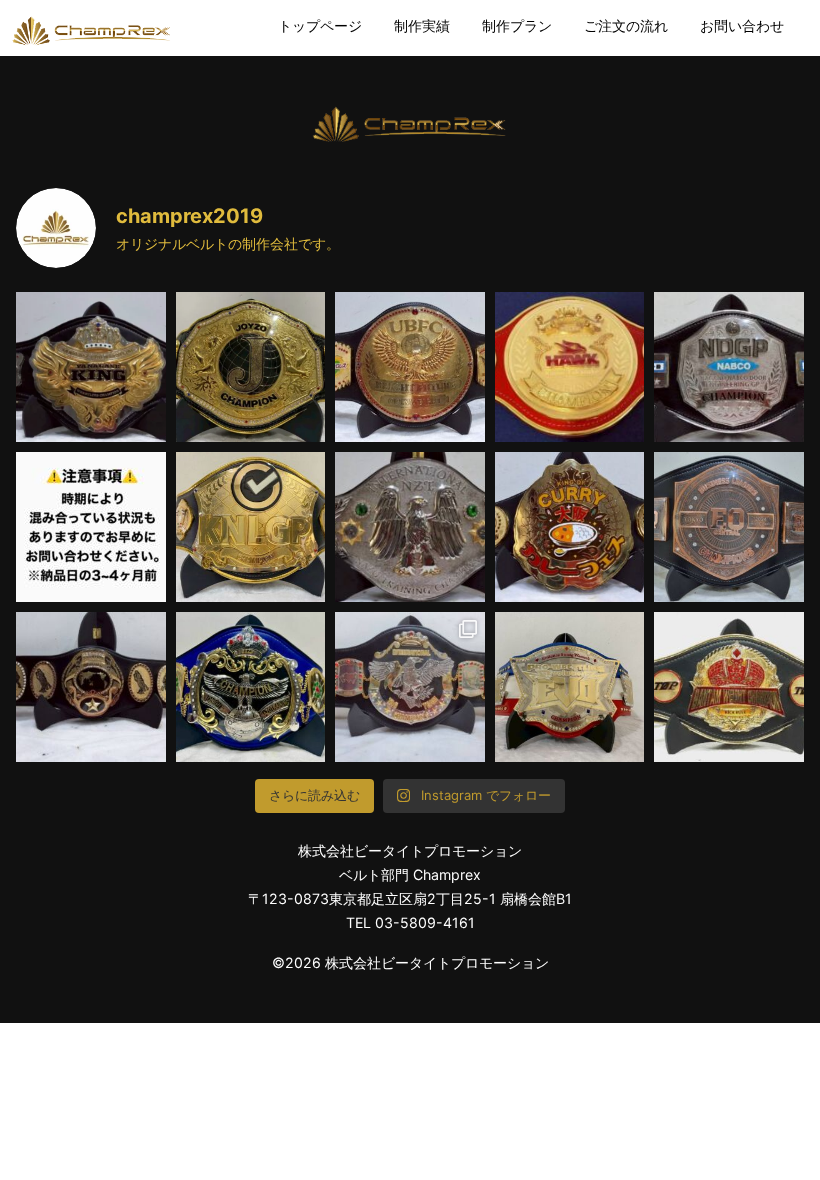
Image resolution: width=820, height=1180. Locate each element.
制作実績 (422, 25)
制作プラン (517, 25)
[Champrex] (92, 29)
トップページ (320, 25)
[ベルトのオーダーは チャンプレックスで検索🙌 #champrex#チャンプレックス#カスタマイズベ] (410, 527)
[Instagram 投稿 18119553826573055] (91, 527)
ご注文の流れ (626, 25)
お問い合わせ (742, 25)
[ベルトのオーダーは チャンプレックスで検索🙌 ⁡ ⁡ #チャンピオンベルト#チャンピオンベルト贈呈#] (91, 367)
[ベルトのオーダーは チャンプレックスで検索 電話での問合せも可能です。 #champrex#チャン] (729, 687)
